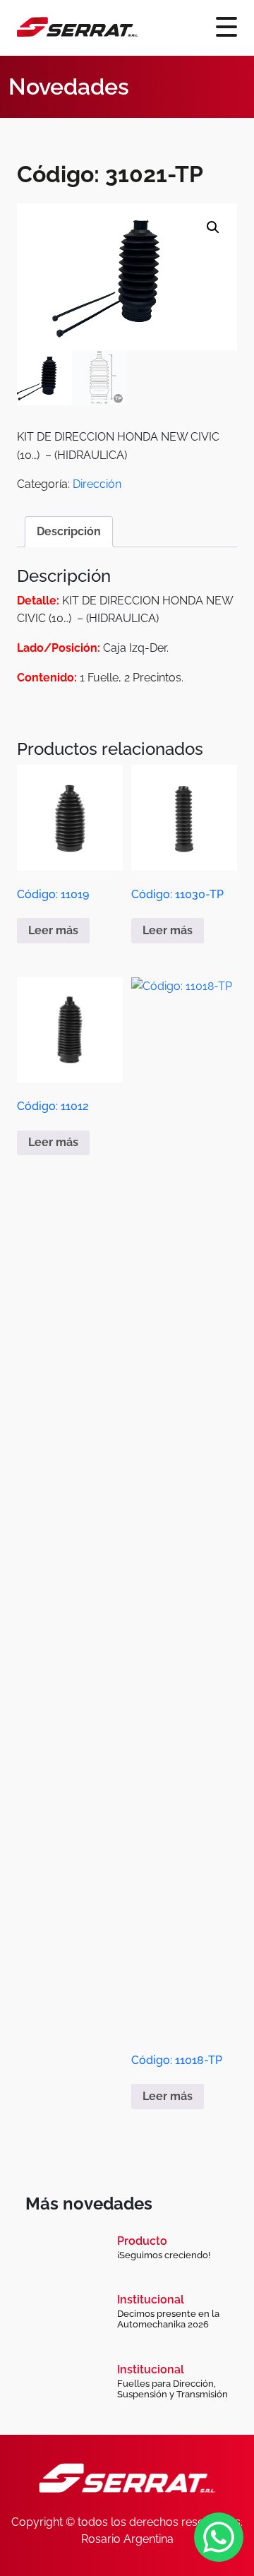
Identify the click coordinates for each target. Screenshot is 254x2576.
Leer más (53, 930)
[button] (213, 227)
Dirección (97, 484)
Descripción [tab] (69, 531)
